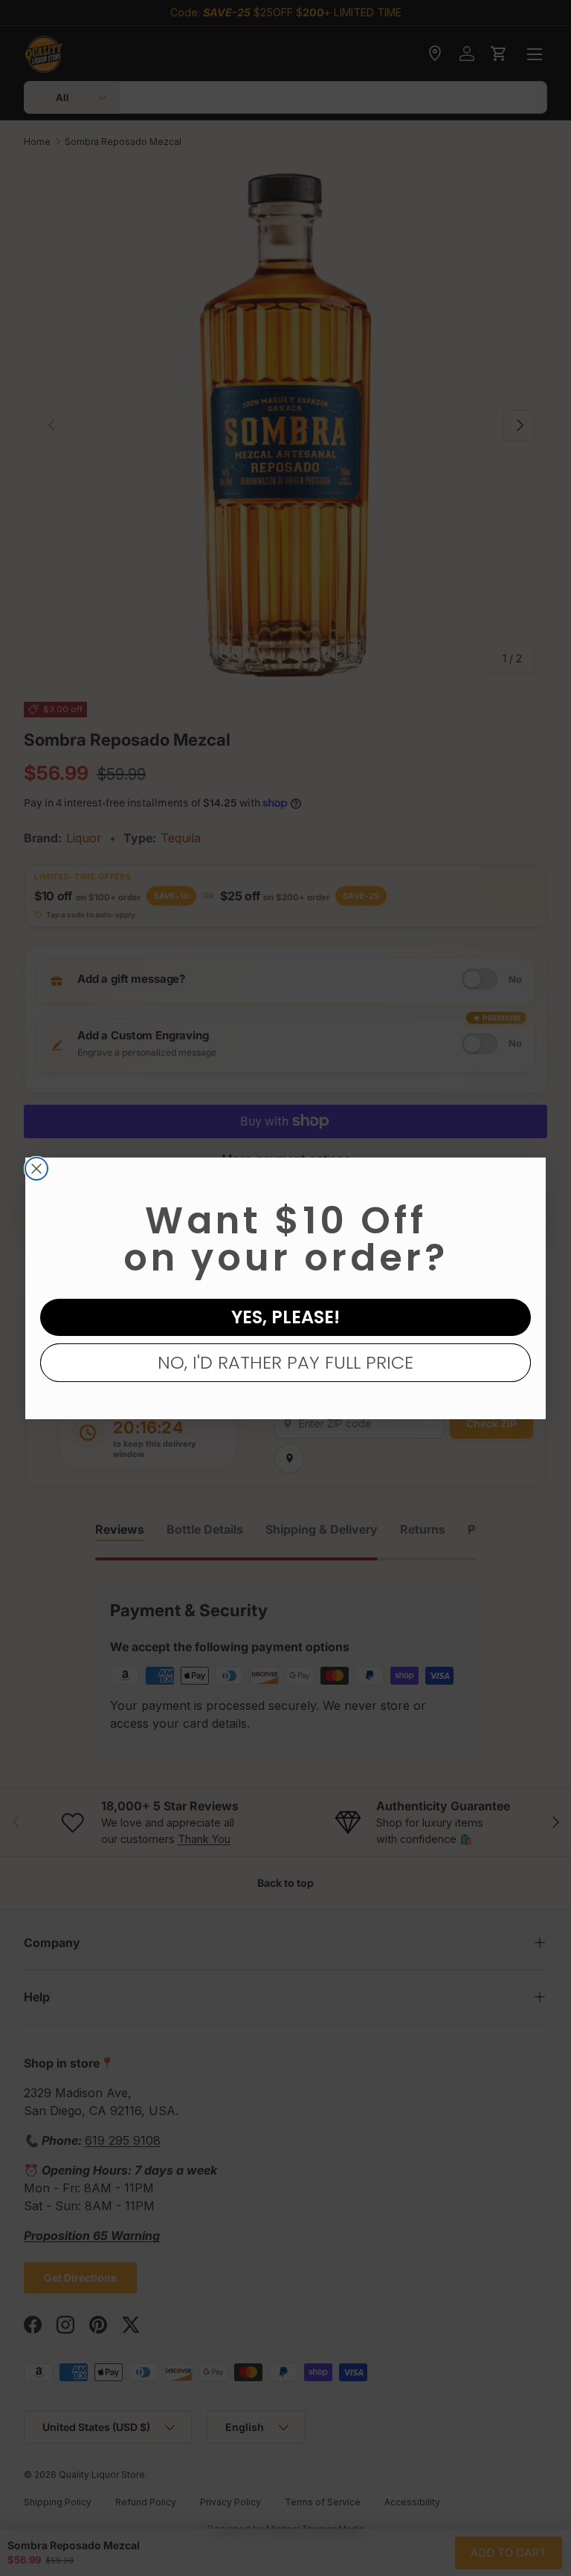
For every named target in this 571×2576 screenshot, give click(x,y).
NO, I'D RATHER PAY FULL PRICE (285, 1362)
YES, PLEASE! (285, 1317)
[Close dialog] (36, 1169)
